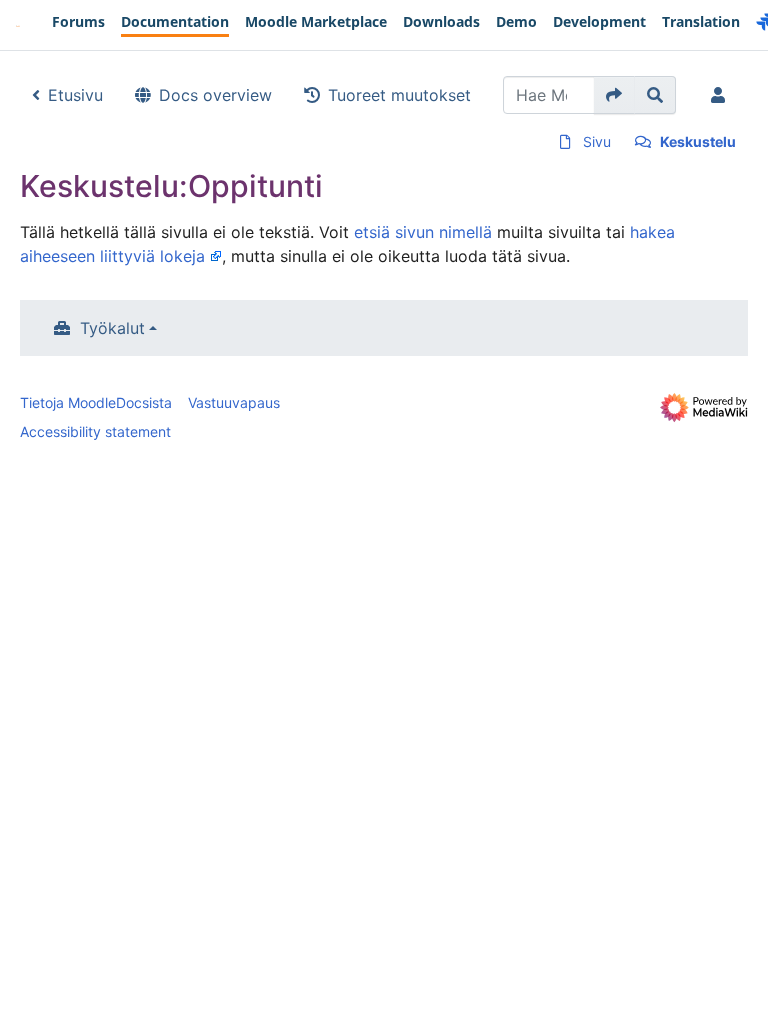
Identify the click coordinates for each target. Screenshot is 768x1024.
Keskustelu (698, 141)
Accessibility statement (95, 431)
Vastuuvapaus (234, 402)
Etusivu (75, 95)
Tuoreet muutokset (399, 95)
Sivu (597, 141)
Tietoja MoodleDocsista (96, 402)
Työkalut (112, 328)
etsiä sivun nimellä (423, 232)
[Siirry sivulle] (614, 95)
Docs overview (215, 95)
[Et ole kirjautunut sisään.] (722, 95)
